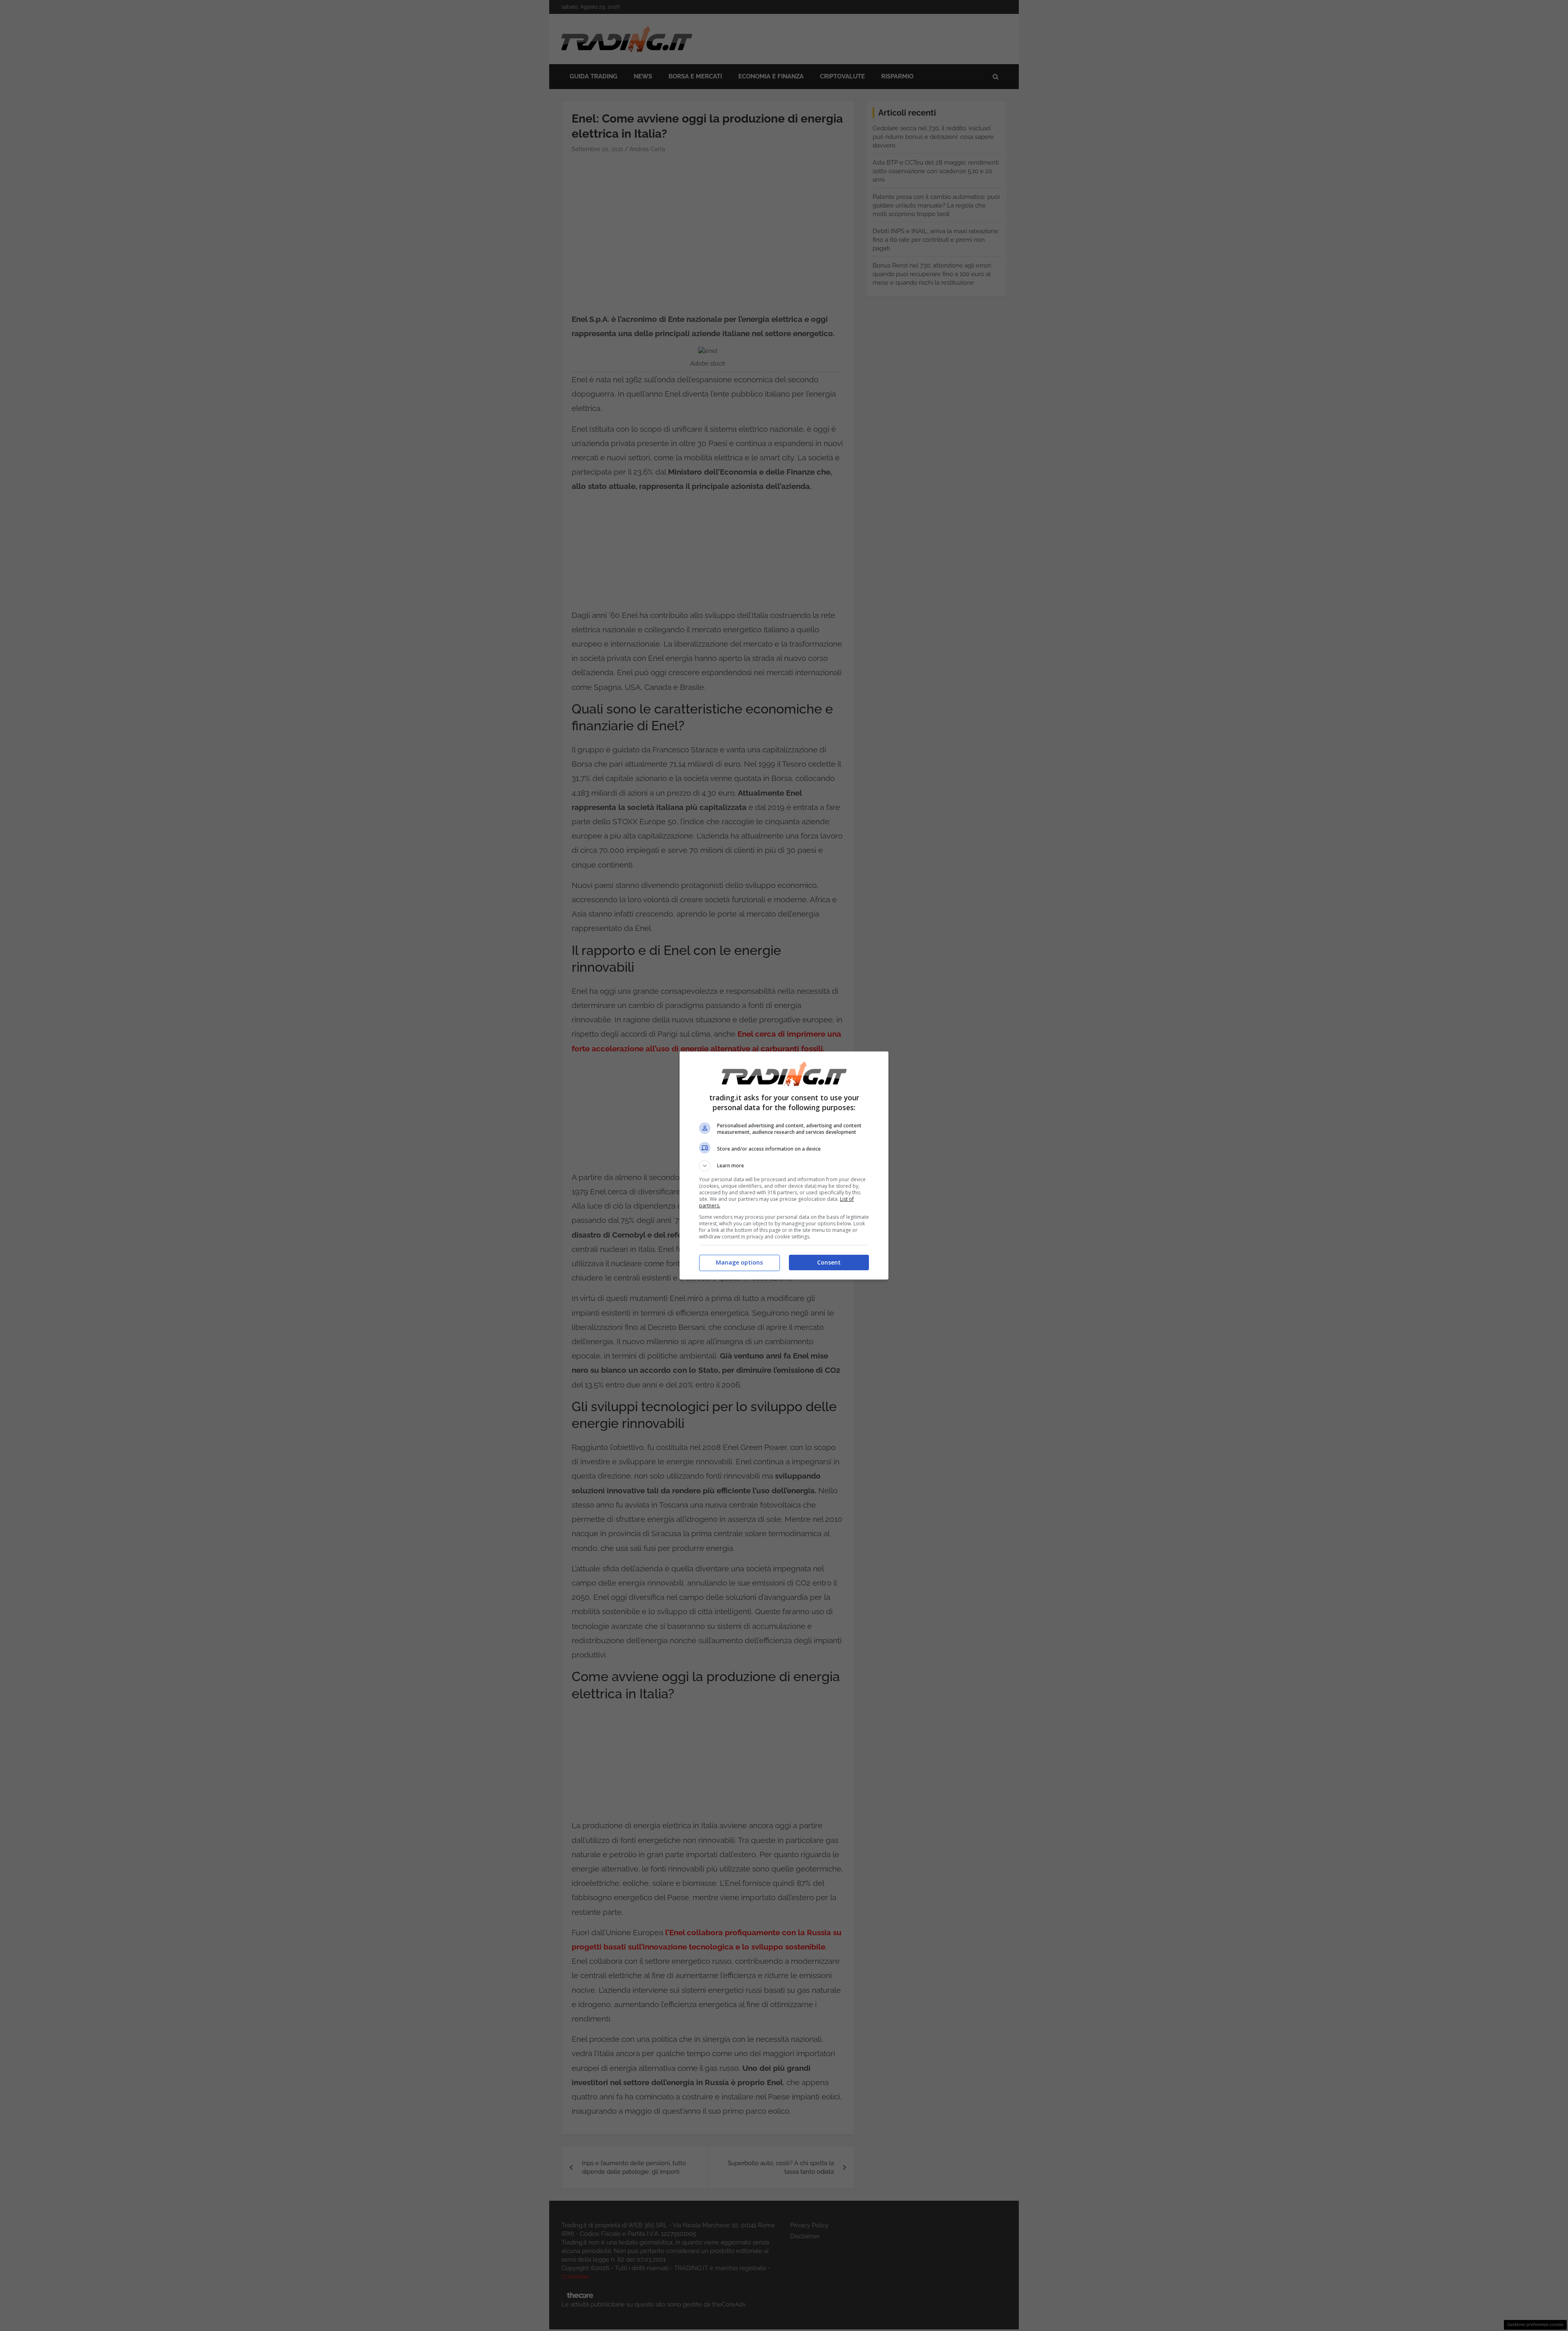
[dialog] (784, 1165)
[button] (784, 1166)
